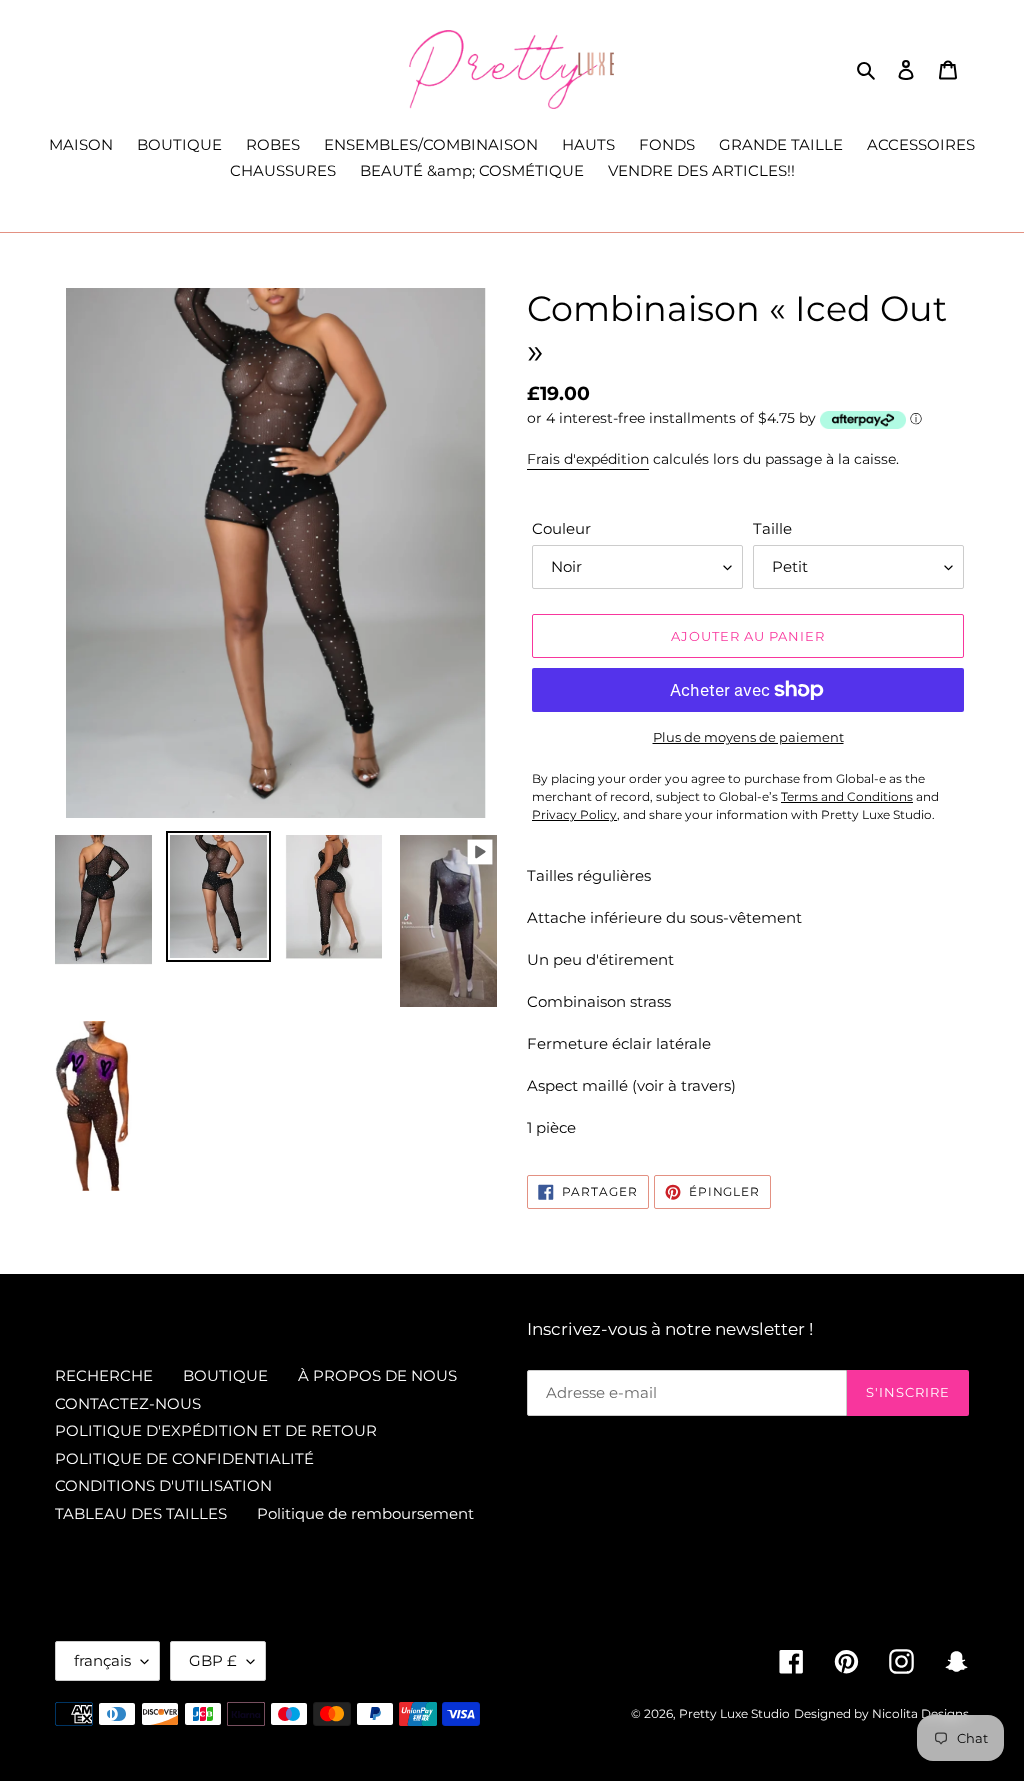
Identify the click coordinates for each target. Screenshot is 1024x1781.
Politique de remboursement (365, 1513)
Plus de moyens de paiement (748, 737)
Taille (772, 528)
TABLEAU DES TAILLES (141, 1513)
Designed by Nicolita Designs (881, 1713)
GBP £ (213, 1660)
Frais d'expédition (588, 459)
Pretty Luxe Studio (734, 1713)
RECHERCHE (104, 1375)
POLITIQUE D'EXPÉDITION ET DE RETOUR (216, 1430)
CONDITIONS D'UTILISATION (163, 1485)
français (102, 1660)
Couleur (561, 528)
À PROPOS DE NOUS (377, 1375)
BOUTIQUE (225, 1375)
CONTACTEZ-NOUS (128, 1403)
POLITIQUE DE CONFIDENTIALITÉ (184, 1458)
